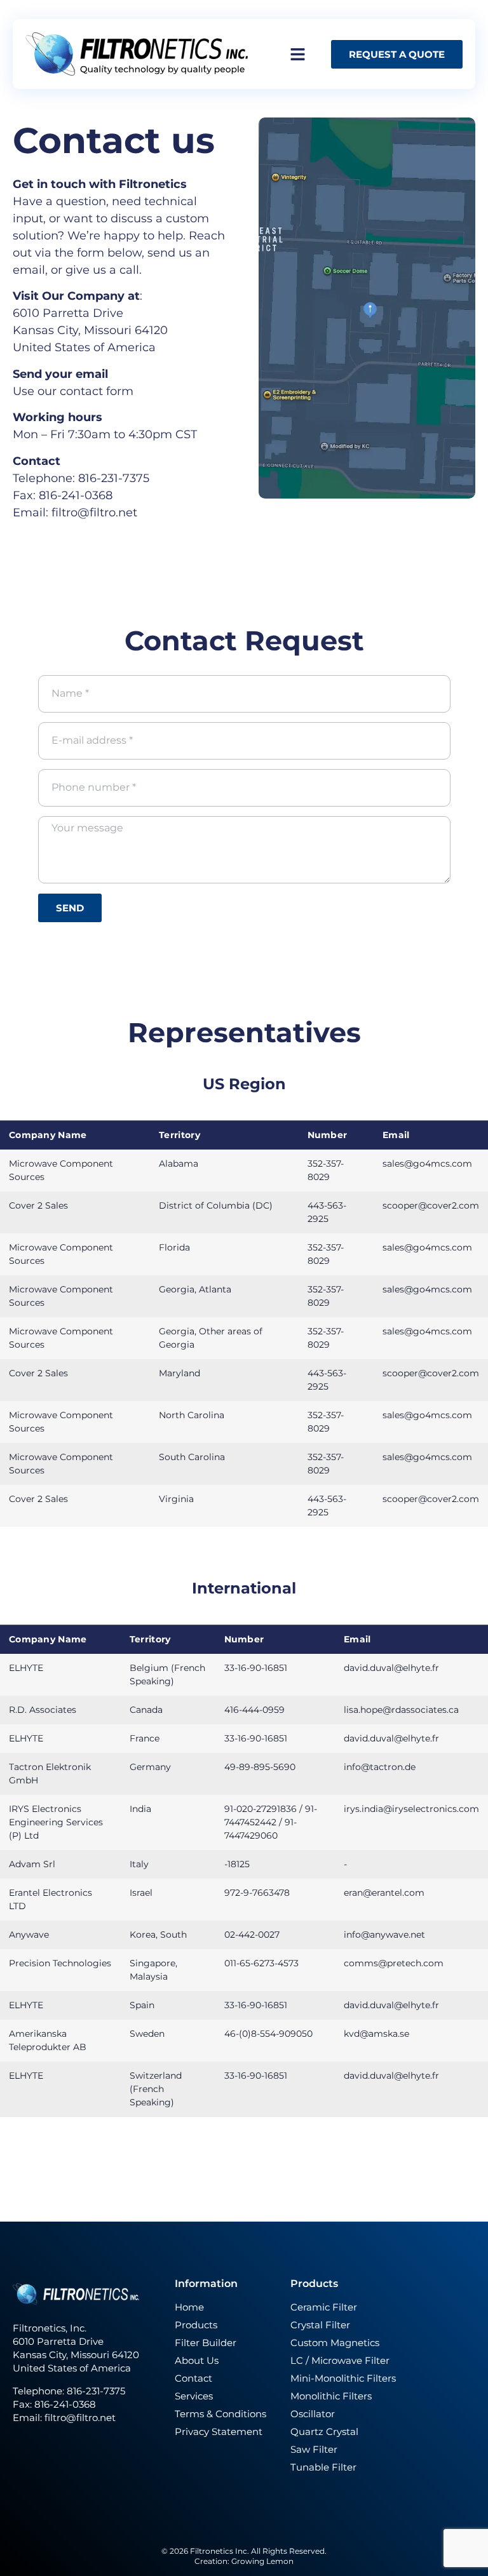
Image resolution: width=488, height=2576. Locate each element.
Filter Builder (206, 2343)
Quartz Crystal (324, 2432)
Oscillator (313, 2414)
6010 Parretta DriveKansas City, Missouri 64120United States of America (90, 330)
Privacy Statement (219, 2432)
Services (194, 2396)
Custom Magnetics (335, 2343)
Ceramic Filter (324, 2307)
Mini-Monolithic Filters (343, 2378)
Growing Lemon (262, 2561)
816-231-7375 (97, 2391)
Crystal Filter (320, 2325)
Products (196, 2325)
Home (189, 2307)
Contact (193, 2378)
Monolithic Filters (331, 2396)
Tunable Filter (323, 2467)
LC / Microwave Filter (340, 2360)
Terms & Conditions (220, 2414)
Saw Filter (314, 2449)
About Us (197, 2360)
